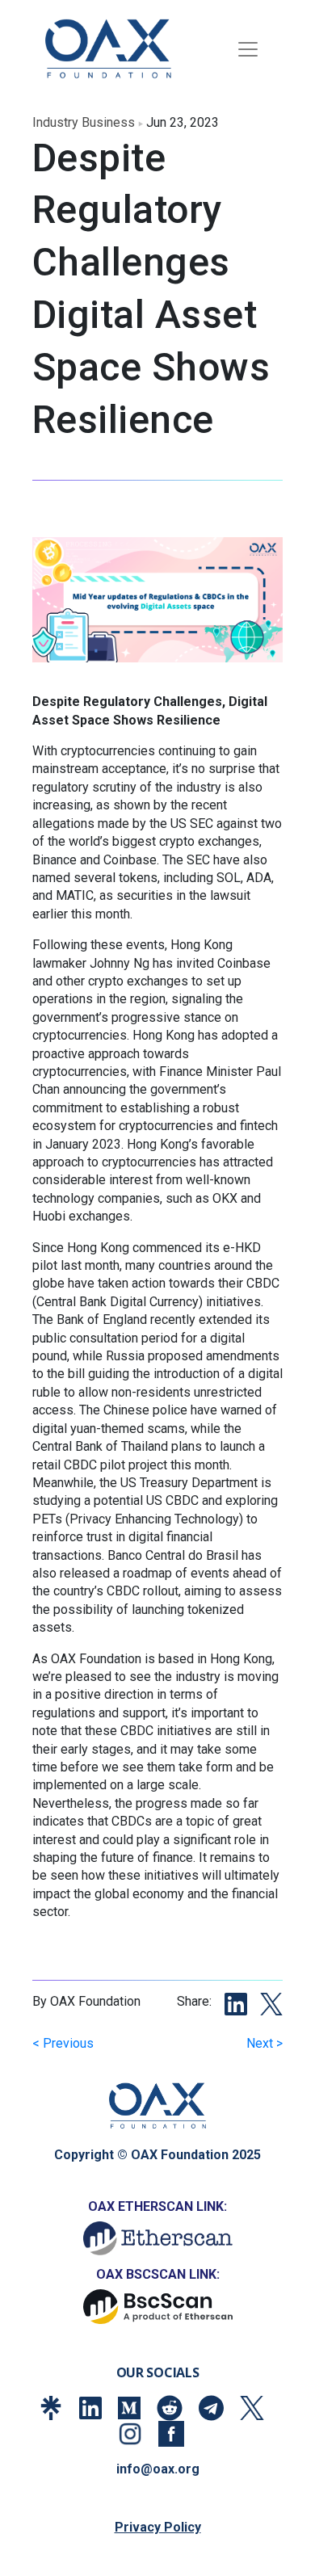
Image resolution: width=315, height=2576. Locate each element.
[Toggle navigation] (248, 49)
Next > (265, 2043)
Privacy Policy (158, 2527)
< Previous (63, 2043)
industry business (84, 122)
